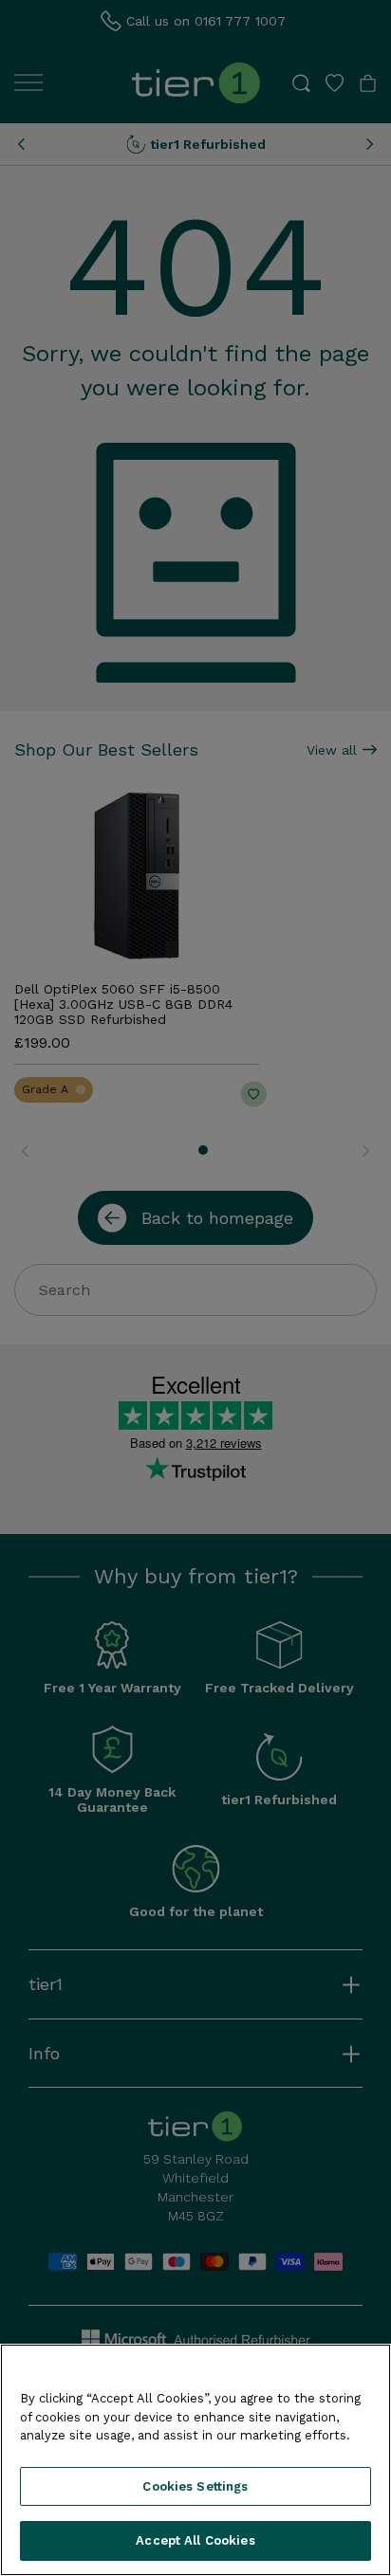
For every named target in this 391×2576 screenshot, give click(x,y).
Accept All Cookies (195, 2540)
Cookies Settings (195, 2486)
